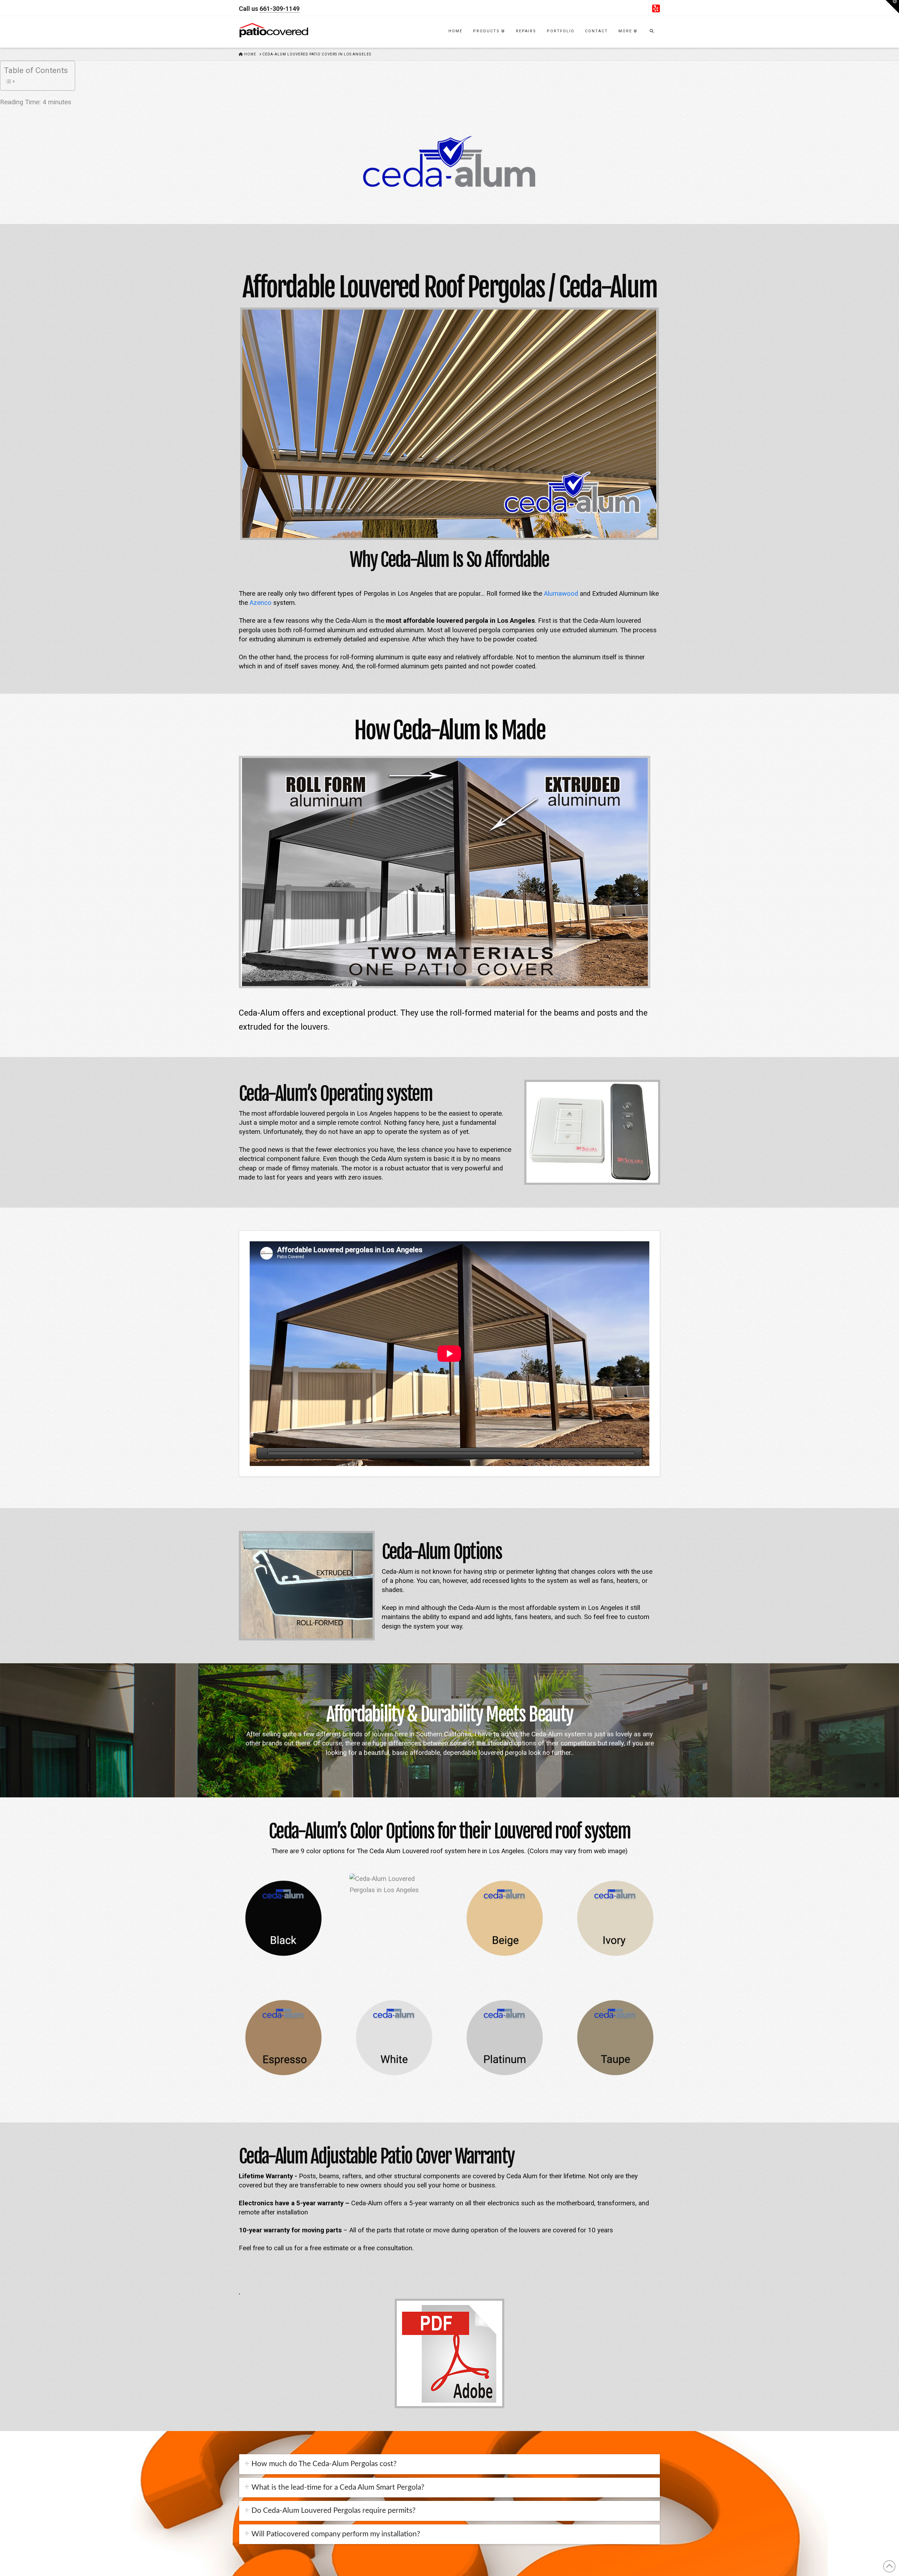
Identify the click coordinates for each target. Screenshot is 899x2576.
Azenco (261, 603)
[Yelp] (656, 8)
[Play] (262, 1453)
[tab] (449, 2464)
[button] (892, 7)
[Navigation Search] (651, 32)
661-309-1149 (280, 9)
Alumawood (561, 594)
